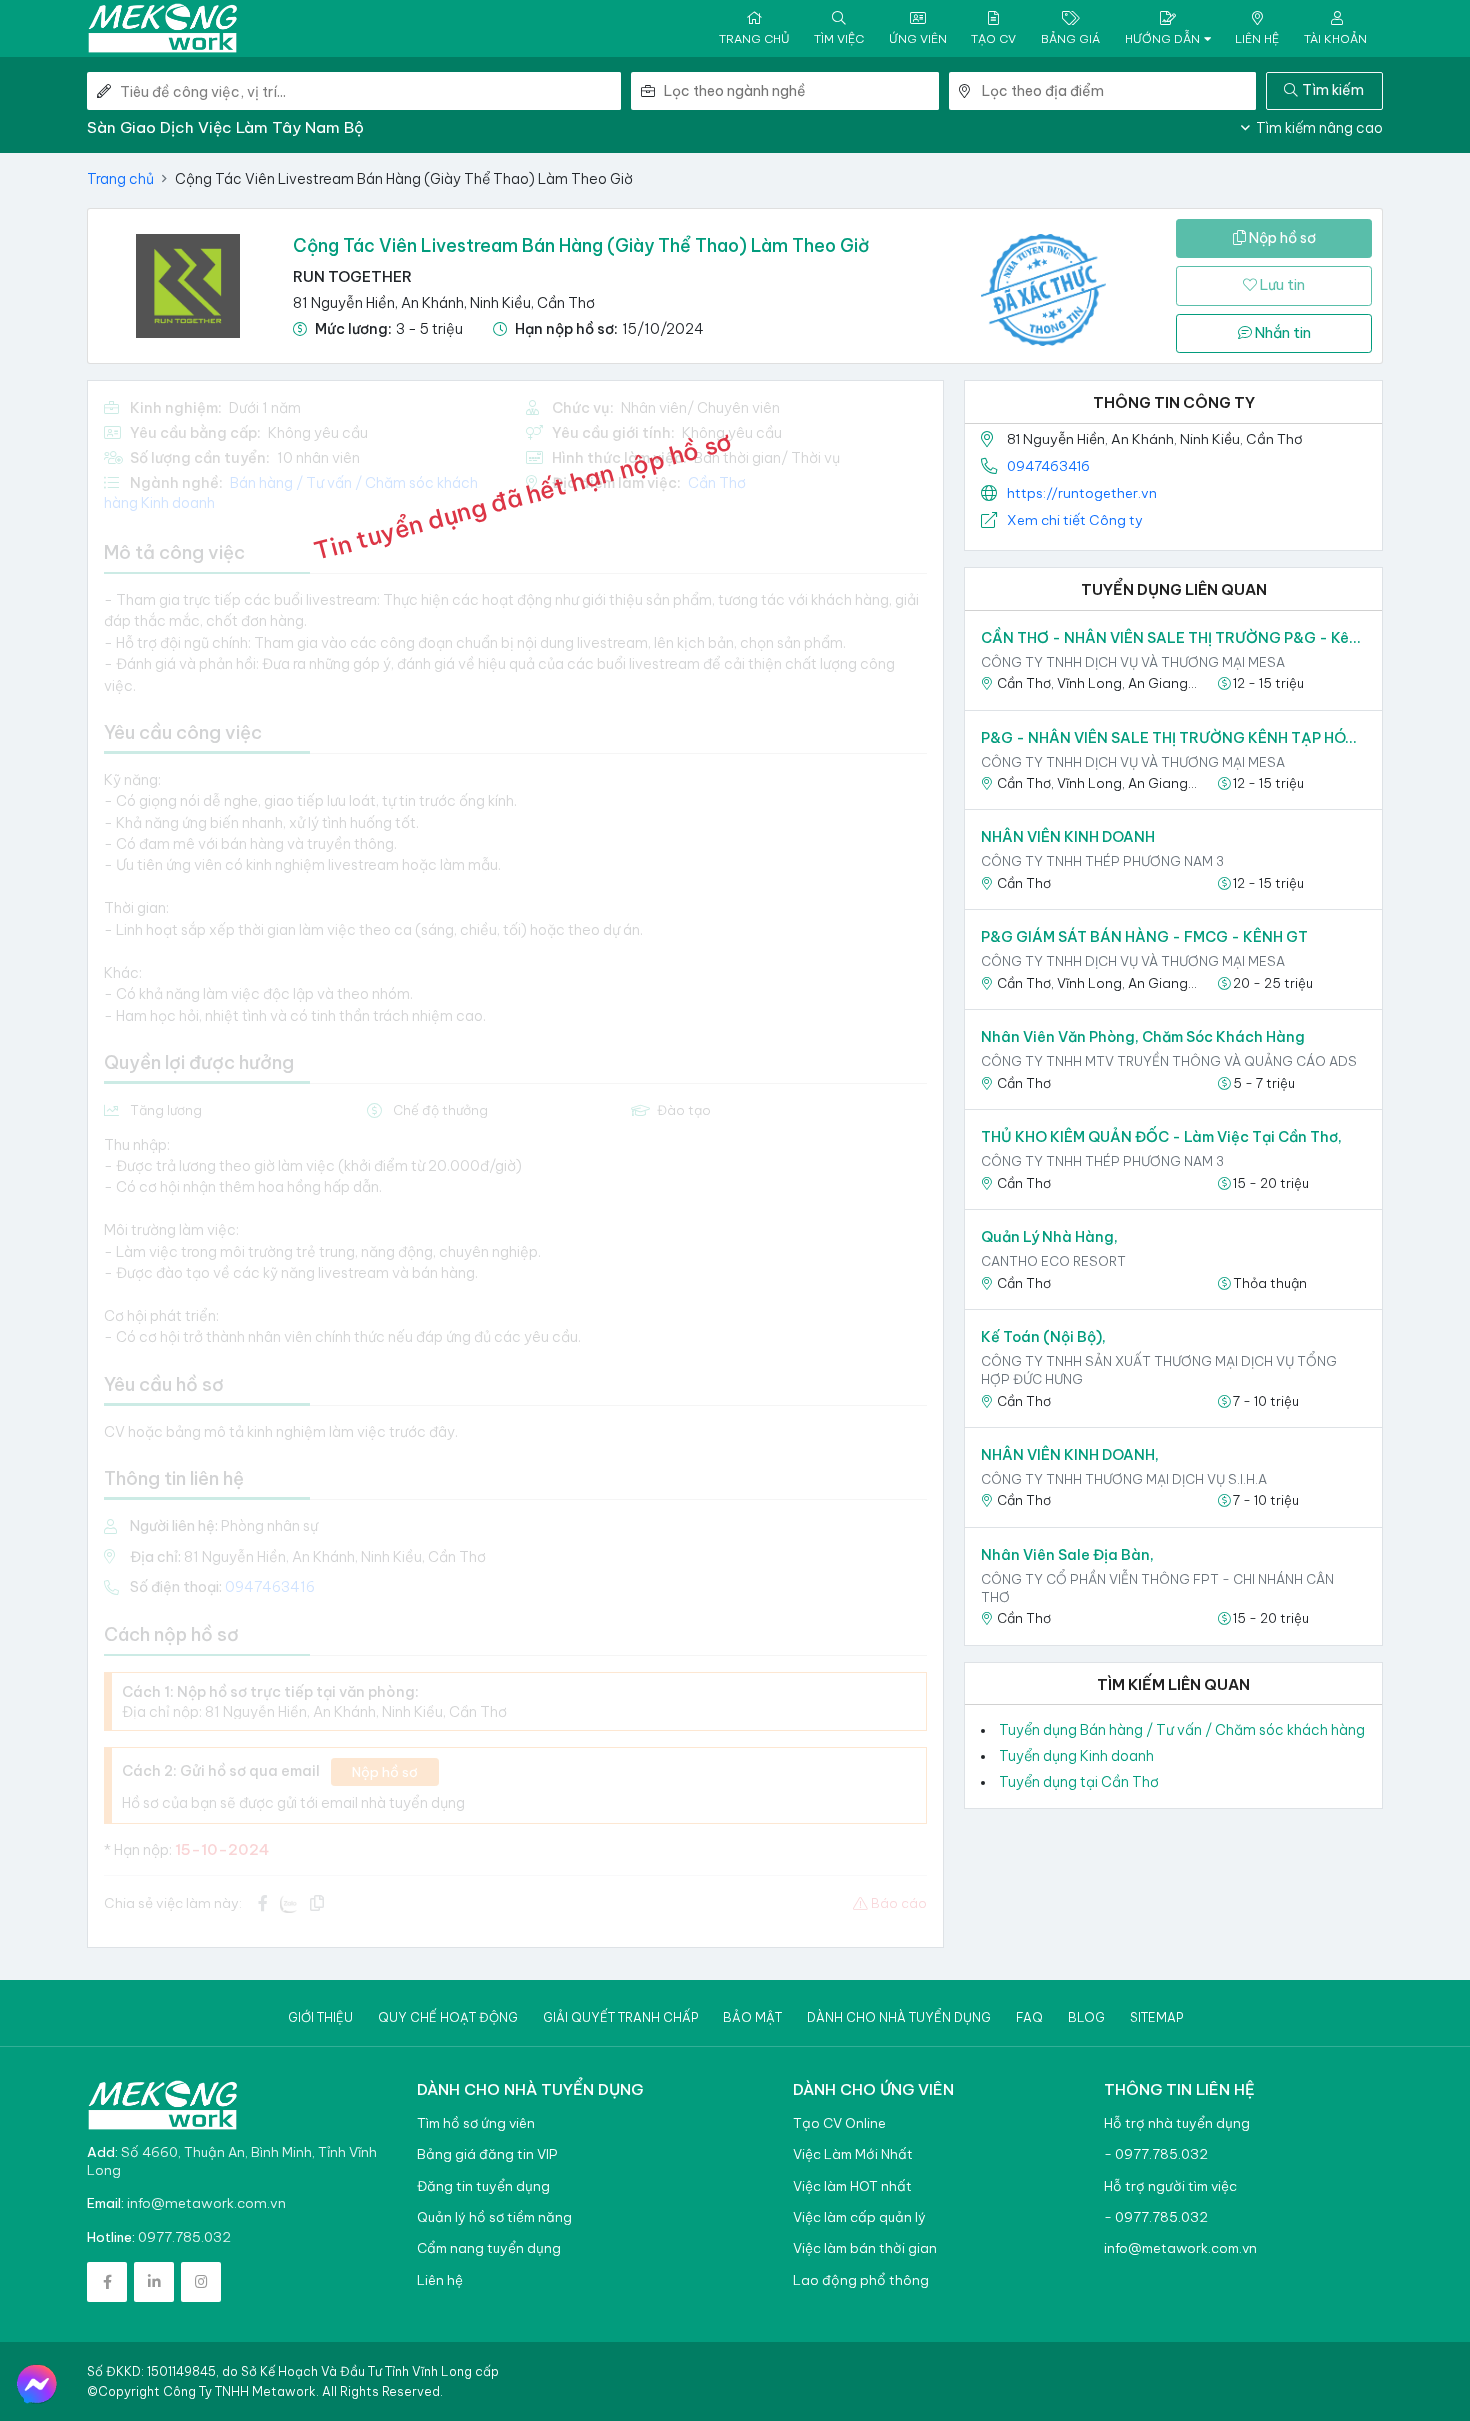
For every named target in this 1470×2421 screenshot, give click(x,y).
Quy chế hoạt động (448, 2017)
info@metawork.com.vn (206, 2203)
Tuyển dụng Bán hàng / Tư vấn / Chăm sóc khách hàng (1182, 1730)
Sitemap (1156, 2017)
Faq (1029, 2017)
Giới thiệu (320, 2017)
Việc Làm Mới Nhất (853, 2154)
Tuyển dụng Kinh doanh (1076, 1756)
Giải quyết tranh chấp (620, 2017)
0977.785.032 (184, 2237)
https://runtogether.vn (1082, 493)
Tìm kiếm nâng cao (1318, 128)
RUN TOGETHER (352, 276)
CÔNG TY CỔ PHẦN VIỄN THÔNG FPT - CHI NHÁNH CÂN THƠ (1157, 1588)
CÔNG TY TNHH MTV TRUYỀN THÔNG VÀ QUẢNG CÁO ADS (1169, 1061)
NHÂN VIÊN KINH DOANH (1068, 837)
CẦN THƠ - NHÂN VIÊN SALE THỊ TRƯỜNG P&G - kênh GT (1173, 638)
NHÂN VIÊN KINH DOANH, (1070, 1455)
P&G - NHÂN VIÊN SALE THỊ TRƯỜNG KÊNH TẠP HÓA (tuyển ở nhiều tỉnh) (1173, 738)
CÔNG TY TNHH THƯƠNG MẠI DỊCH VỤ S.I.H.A (1124, 1479)
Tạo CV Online (839, 2123)
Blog (1086, 2017)
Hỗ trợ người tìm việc (1170, 2186)
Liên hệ (440, 2280)
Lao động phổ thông (861, 2280)
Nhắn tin (1281, 333)
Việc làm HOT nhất (852, 2186)
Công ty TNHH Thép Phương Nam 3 (1102, 861)
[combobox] (801, 91)
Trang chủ (120, 179)
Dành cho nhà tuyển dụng (899, 2017)
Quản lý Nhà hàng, (1049, 1237)
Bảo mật (752, 2017)
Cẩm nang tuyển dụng (489, 2248)
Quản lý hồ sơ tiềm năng (494, 2217)
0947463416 (1048, 466)
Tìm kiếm (1333, 90)
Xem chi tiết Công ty (1075, 520)
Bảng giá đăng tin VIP (487, 2154)
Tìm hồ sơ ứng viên (476, 2123)
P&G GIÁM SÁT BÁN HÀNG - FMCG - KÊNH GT (1144, 937)
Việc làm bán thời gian (865, 2248)
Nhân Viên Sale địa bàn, (1067, 1555)
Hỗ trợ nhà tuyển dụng (1177, 2123)
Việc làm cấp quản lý (859, 2217)
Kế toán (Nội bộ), (1043, 1337)
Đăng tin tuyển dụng (483, 2186)
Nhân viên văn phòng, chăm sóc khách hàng (1143, 1037)
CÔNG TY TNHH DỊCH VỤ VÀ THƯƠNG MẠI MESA (1133, 662)
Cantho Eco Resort (1053, 1261)
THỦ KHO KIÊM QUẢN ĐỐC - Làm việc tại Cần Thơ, (1161, 1137)
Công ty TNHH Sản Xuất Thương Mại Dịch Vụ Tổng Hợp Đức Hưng (1159, 1370)
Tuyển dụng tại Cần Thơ (1079, 1782)
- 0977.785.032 (1156, 2154)
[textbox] (801, 91)
